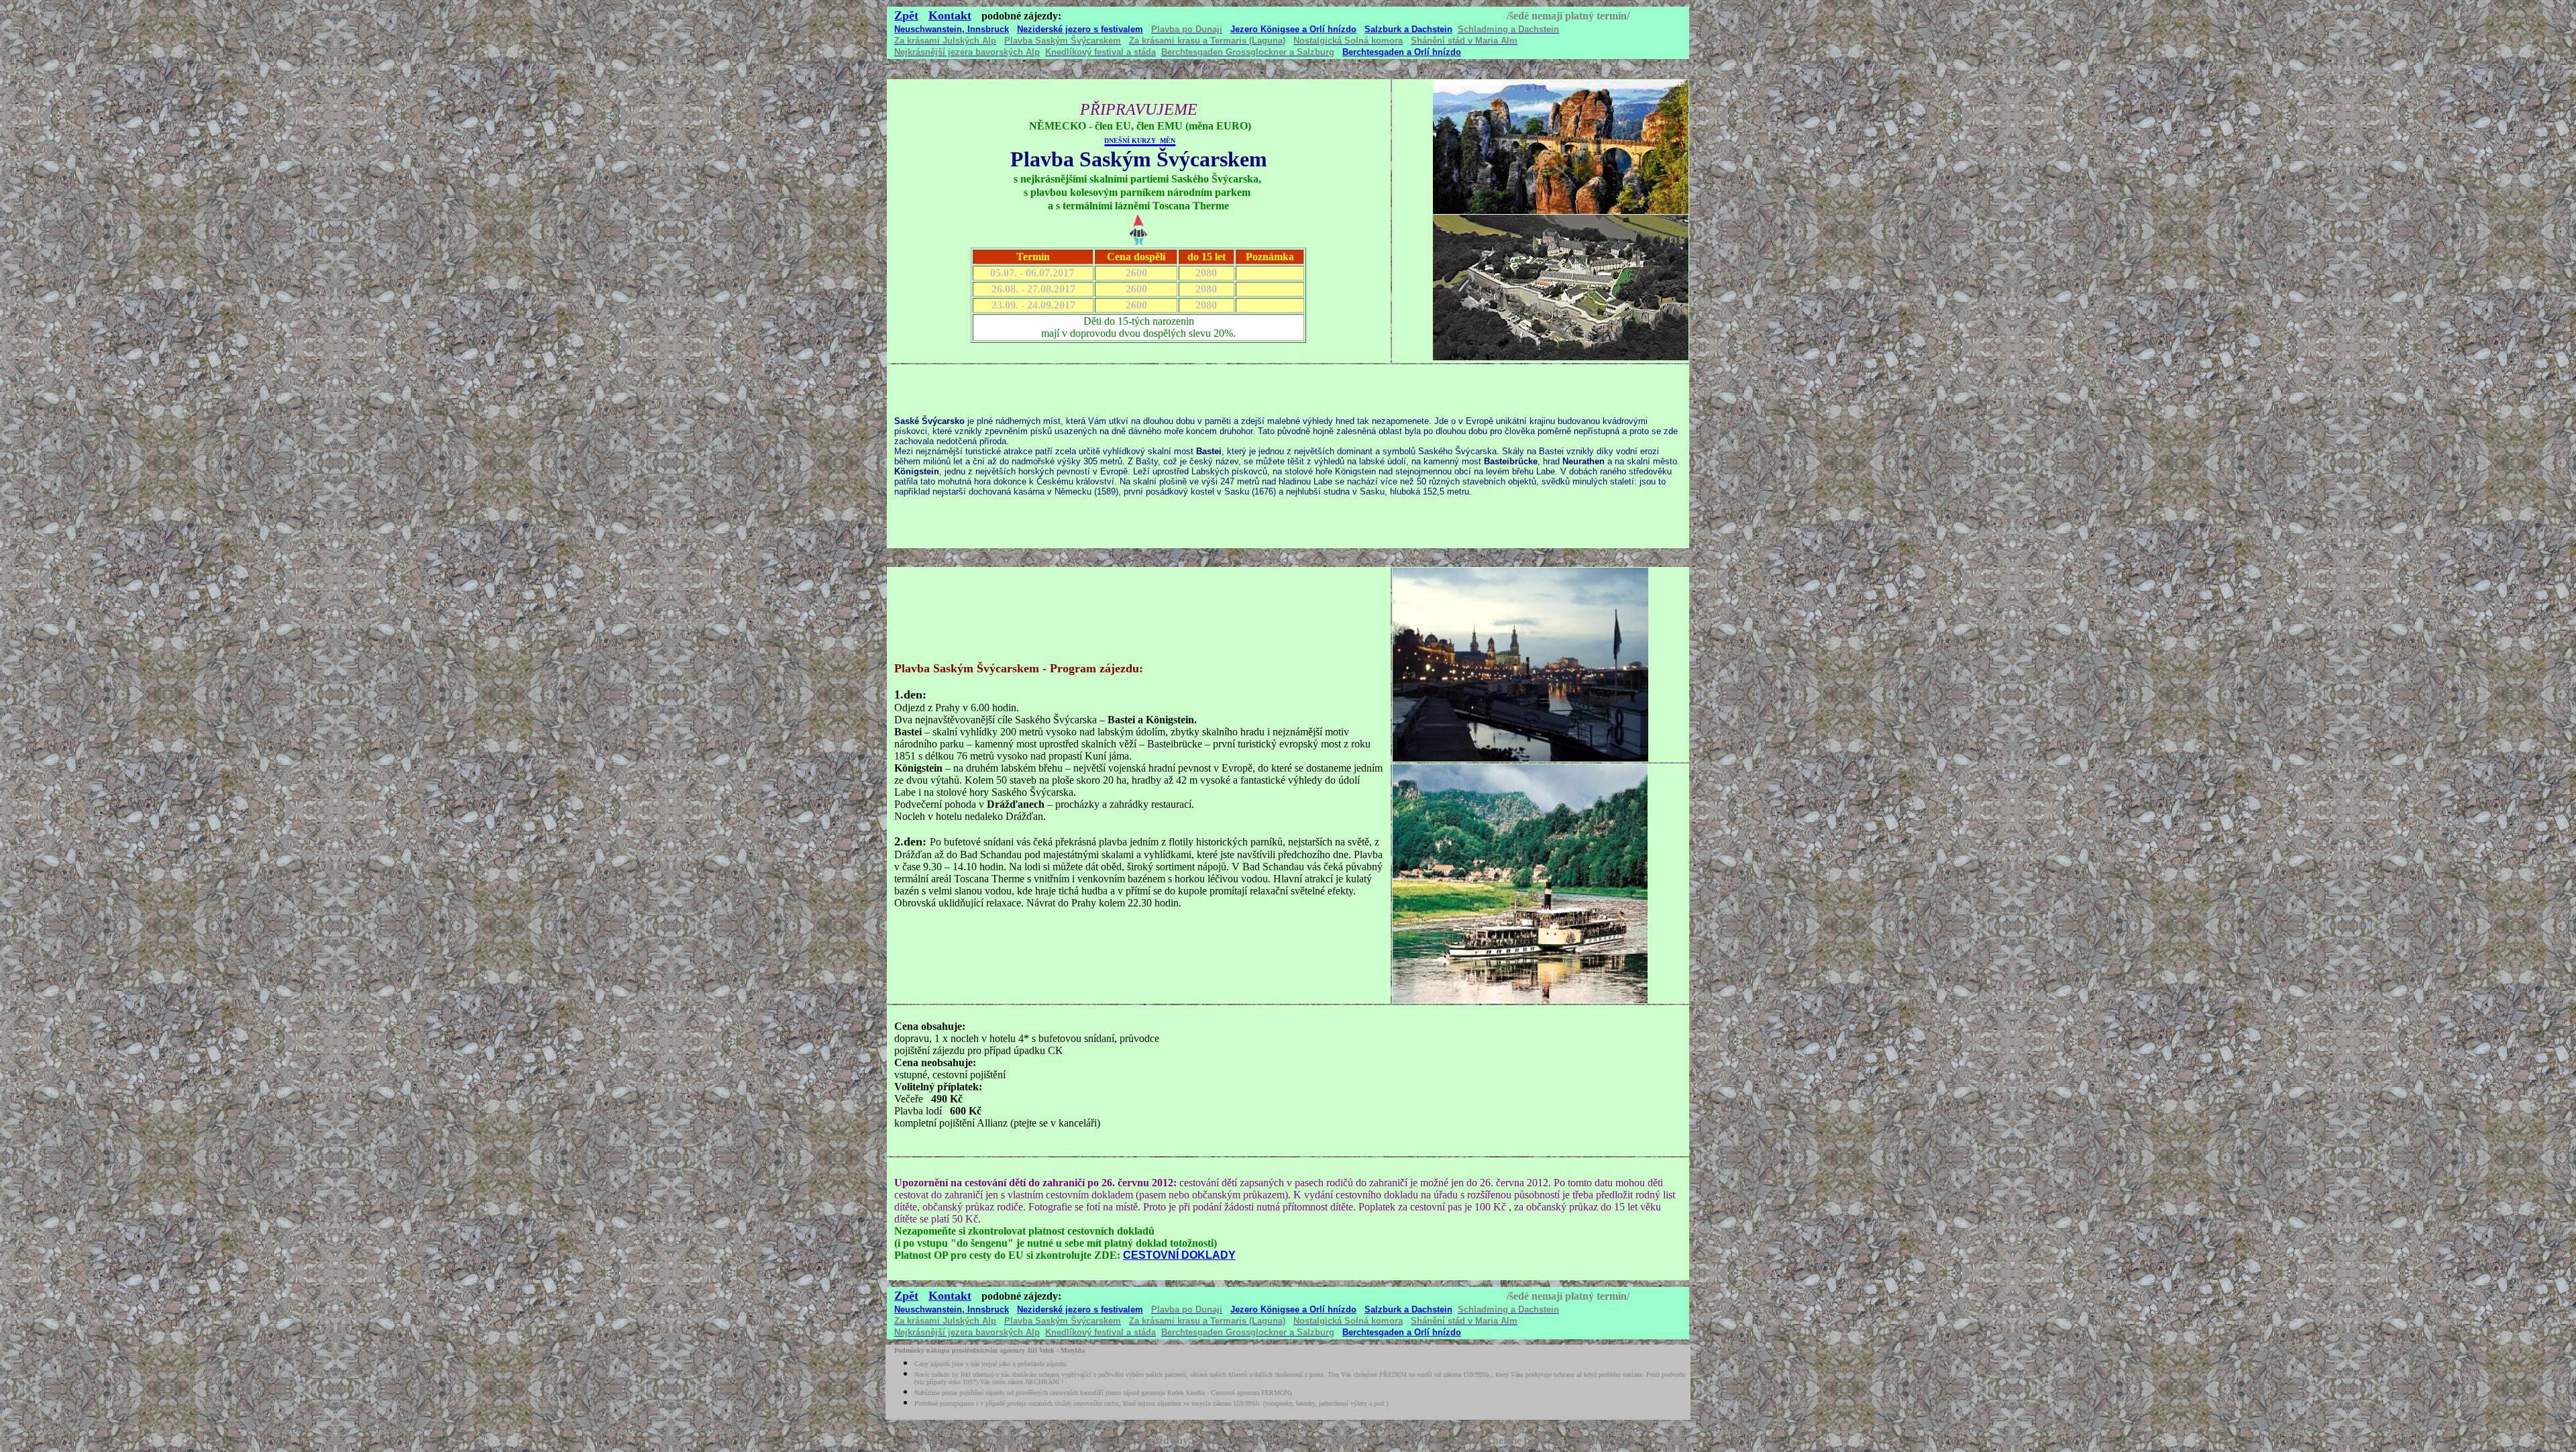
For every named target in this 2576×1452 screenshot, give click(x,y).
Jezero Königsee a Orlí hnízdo (1293, 29)
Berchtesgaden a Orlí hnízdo (1402, 52)
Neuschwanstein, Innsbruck (952, 29)
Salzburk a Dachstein (1408, 29)
